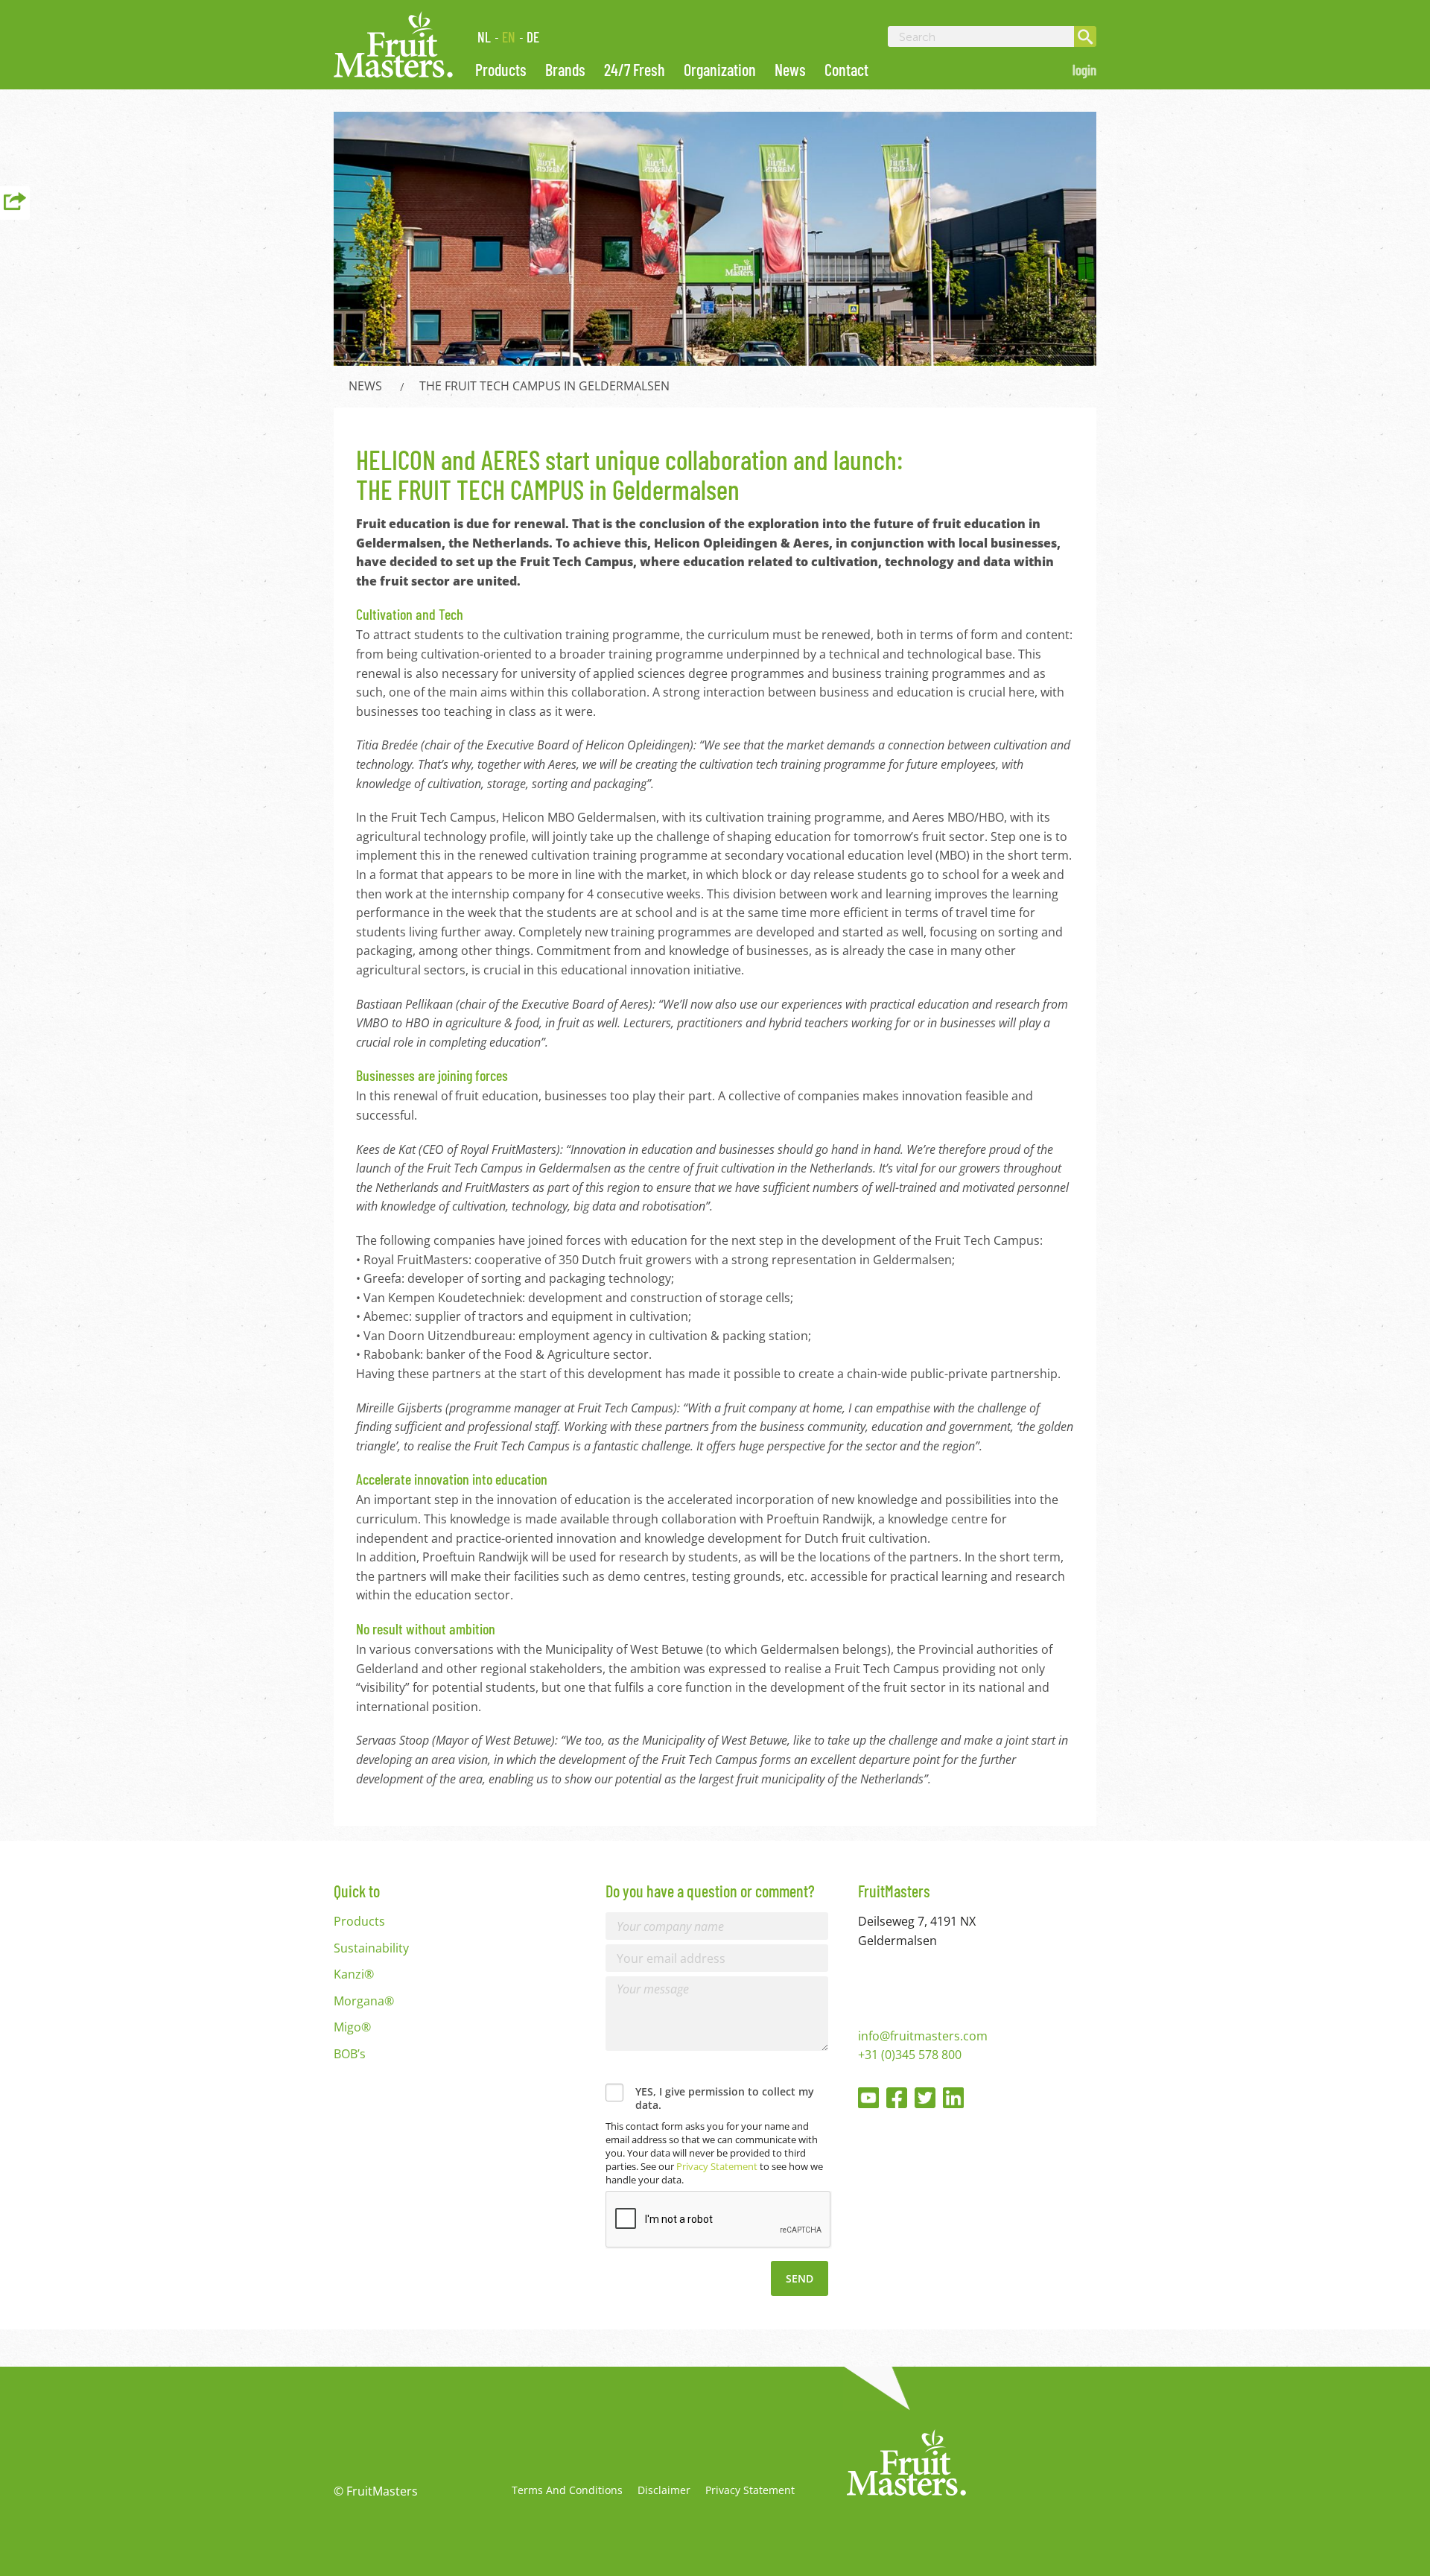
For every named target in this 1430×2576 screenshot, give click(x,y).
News (790, 69)
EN (509, 37)
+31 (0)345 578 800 (910, 2055)
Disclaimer (664, 2490)
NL (484, 37)
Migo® (352, 2027)
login (1084, 70)
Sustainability (371, 1948)
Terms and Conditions (567, 2490)
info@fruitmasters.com (923, 2036)
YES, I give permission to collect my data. (725, 2098)
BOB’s (350, 2054)
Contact (846, 69)
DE (533, 37)
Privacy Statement (717, 2166)
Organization (720, 69)
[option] (715, 239)
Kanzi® (354, 1974)
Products (501, 69)
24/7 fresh (635, 69)
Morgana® (364, 2001)
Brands (565, 69)
